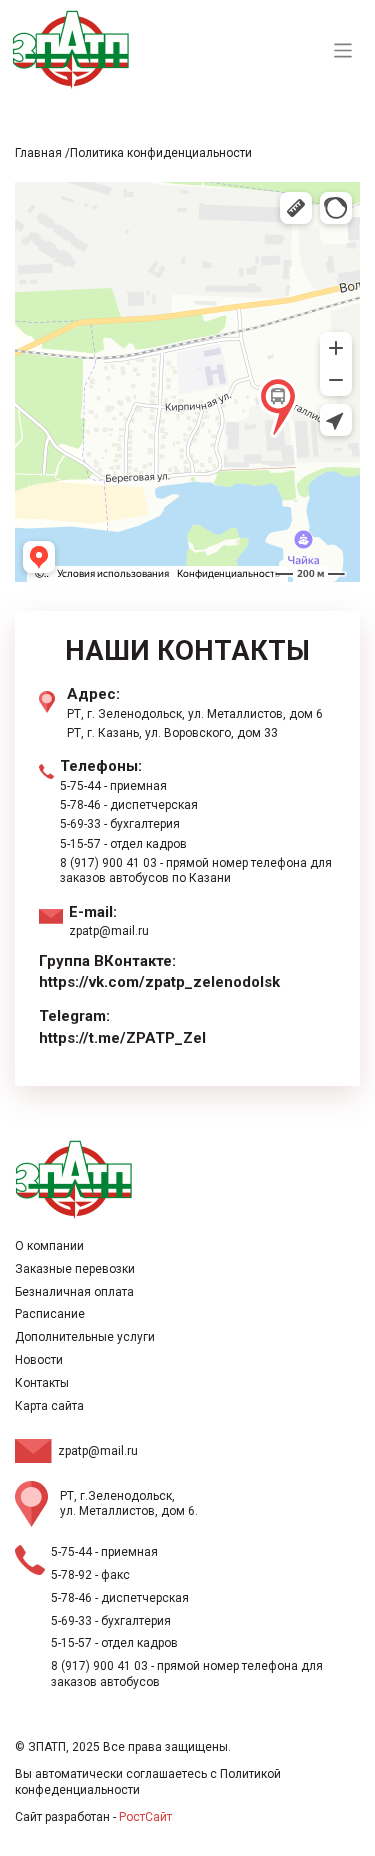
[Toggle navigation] (343, 50)
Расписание (50, 1314)
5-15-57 (80, 844)
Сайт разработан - (93, 1817)
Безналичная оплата (74, 1292)
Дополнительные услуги (85, 1337)
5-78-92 (71, 1575)
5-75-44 (80, 786)
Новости (39, 1360)
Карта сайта (49, 1406)
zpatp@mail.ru (109, 931)
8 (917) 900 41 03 (108, 863)
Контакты (42, 1383)
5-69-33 (80, 824)
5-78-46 (80, 805)
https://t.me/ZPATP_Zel (122, 1038)
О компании (49, 1246)
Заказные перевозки (75, 1269)
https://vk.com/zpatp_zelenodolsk (159, 982)
